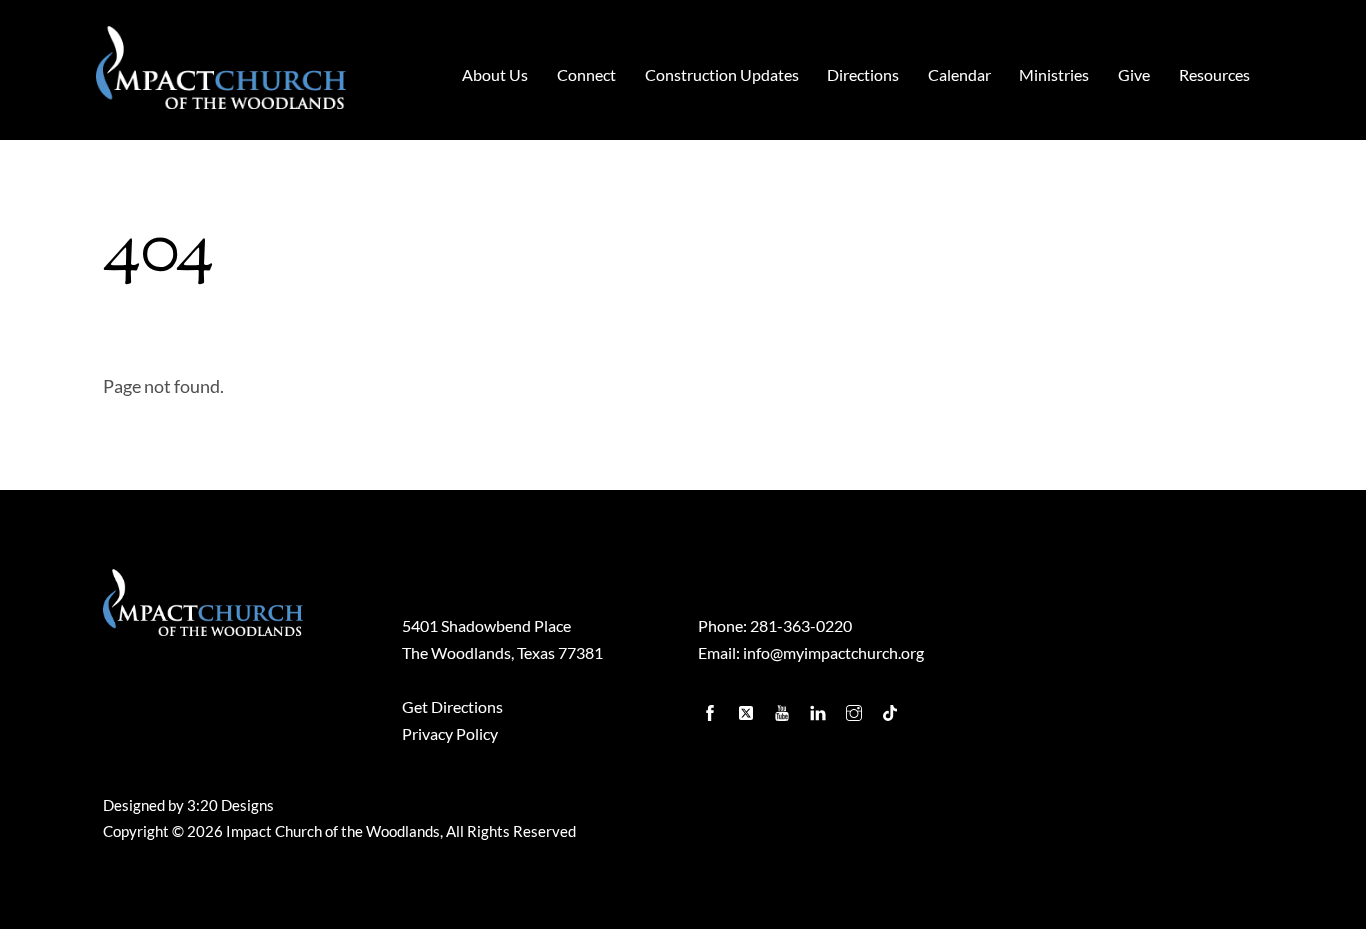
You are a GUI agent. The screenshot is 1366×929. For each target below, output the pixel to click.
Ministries (1054, 74)
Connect (586, 74)
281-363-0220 (801, 625)
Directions (863, 74)
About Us (495, 74)
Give (1134, 74)
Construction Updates (722, 74)
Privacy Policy (450, 733)
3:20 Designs (230, 805)
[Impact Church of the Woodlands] (221, 97)
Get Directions (452, 706)
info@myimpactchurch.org (833, 652)
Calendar (959, 74)
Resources (1214, 74)
